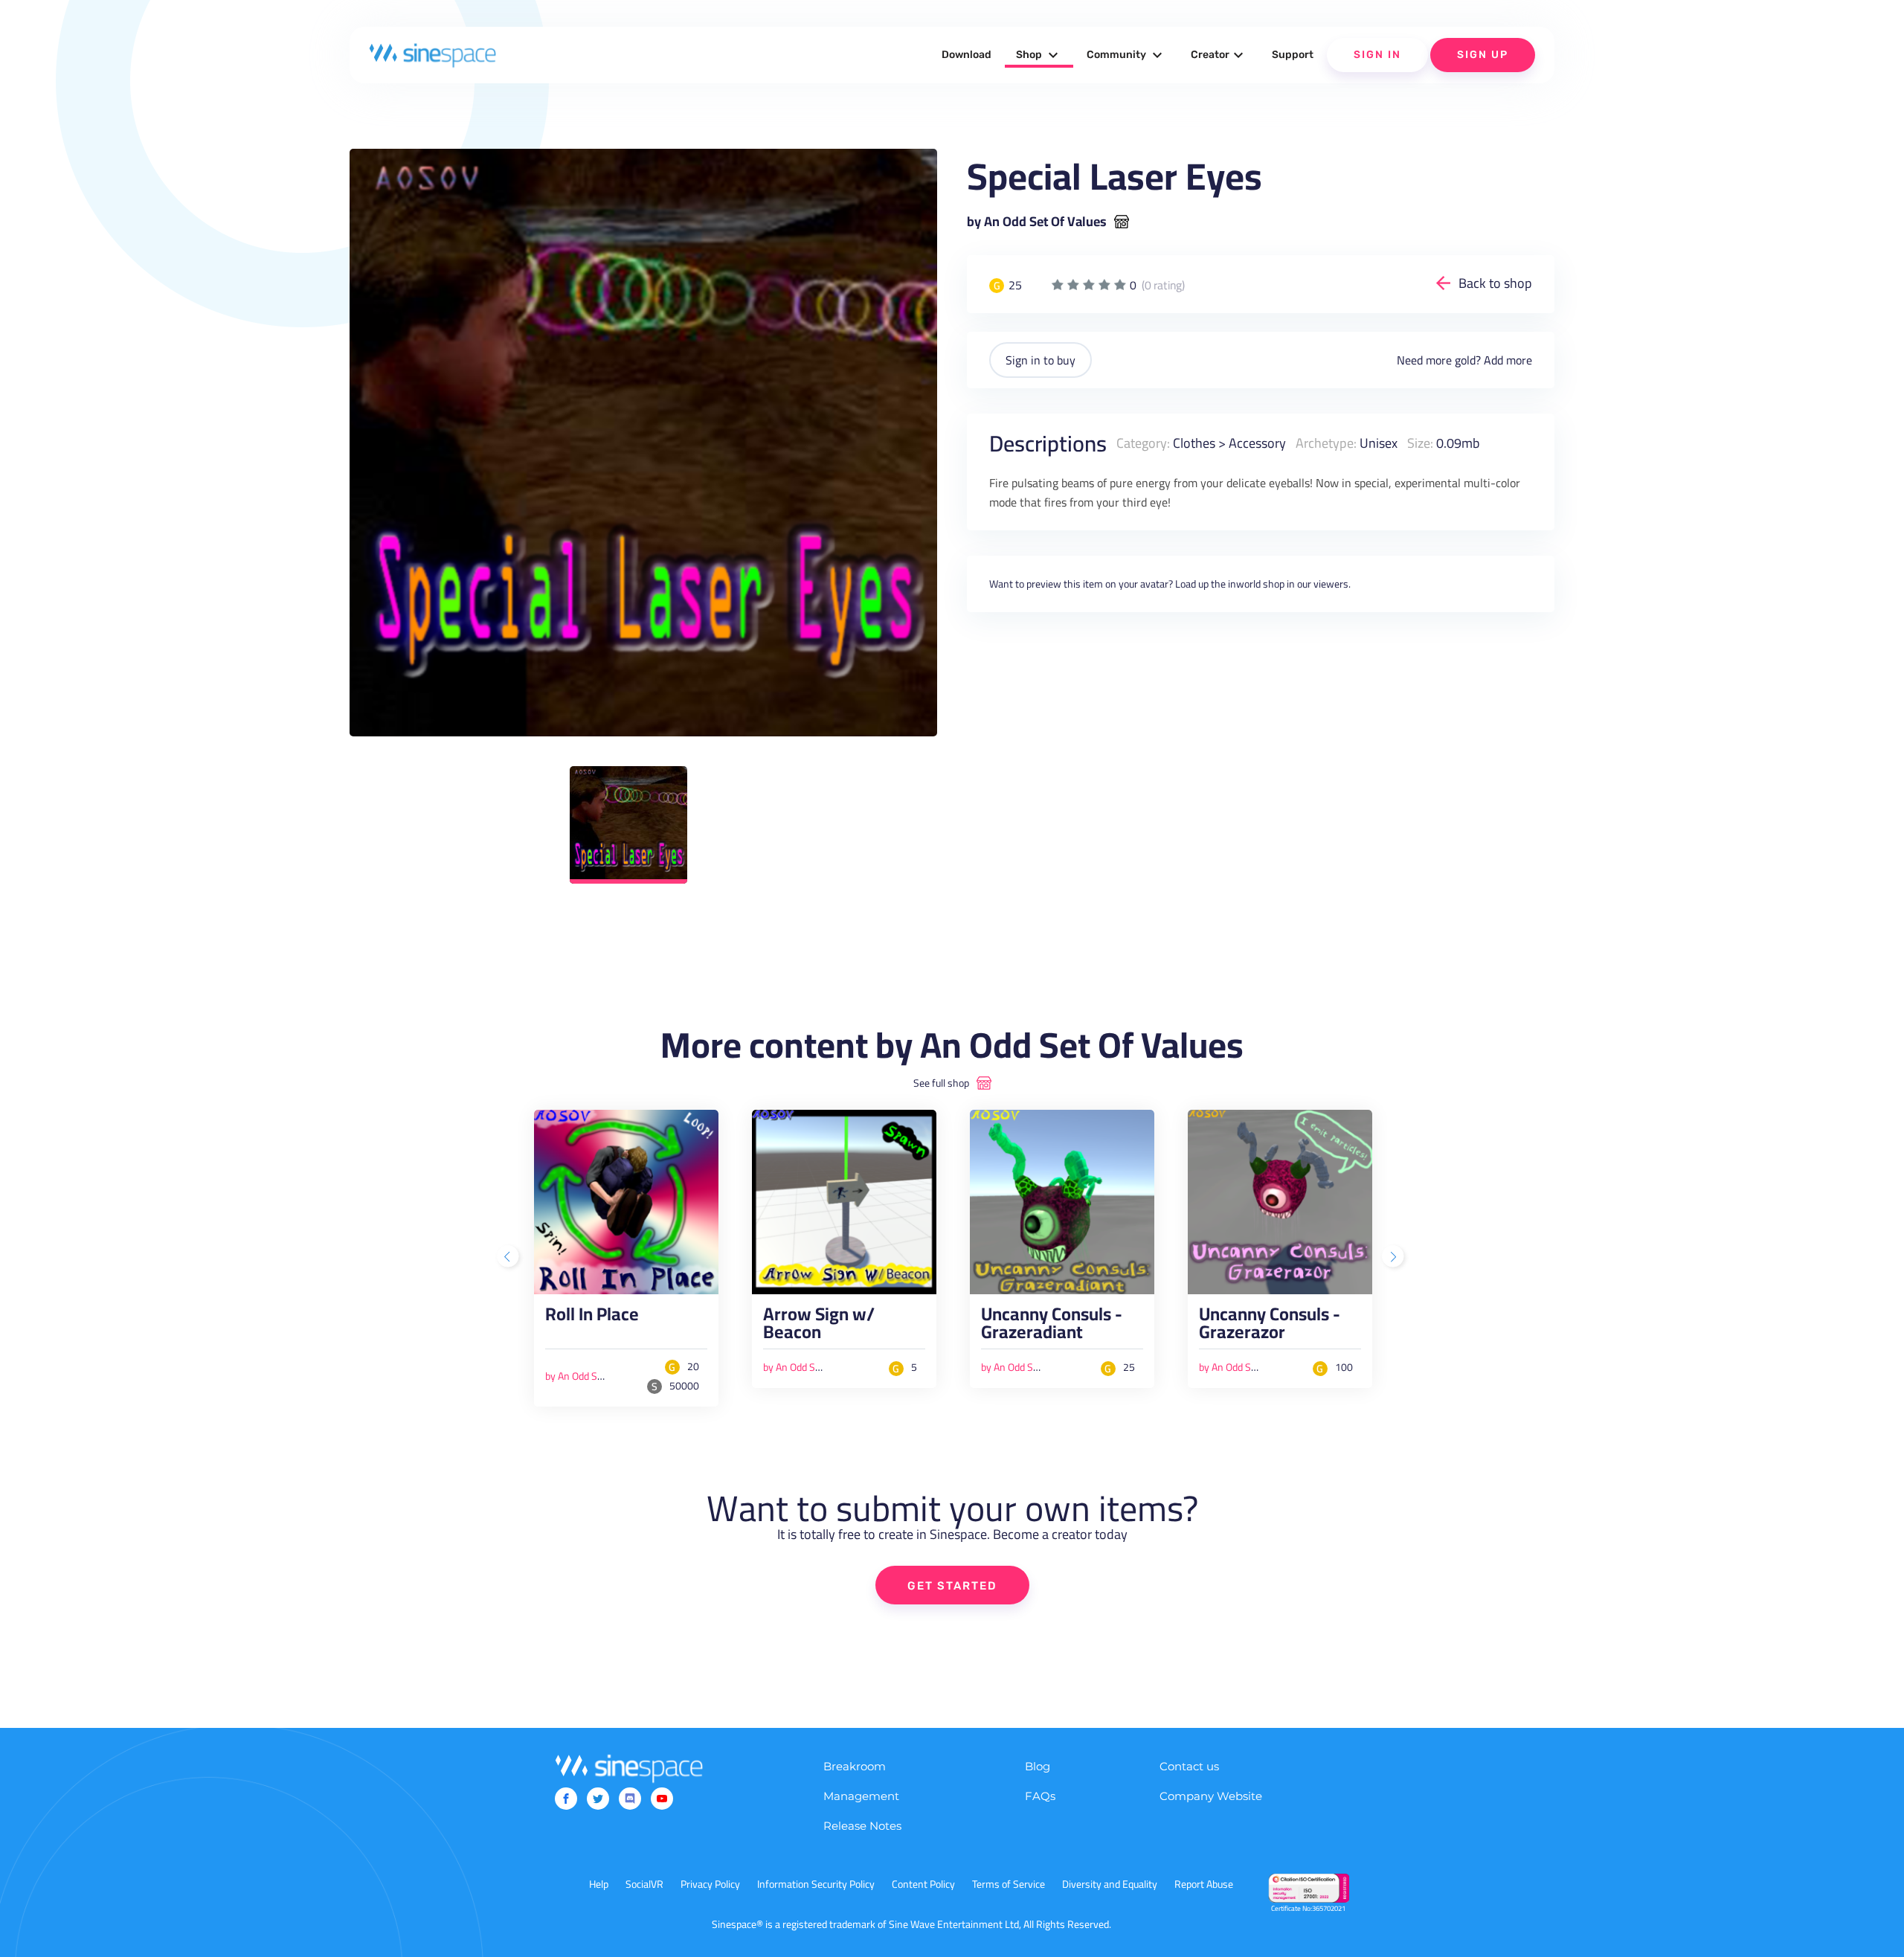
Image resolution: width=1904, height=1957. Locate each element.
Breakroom (855, 1766)
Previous (509, 1258)
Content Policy (923, 1884)
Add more (1508, 360)
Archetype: (1326, 443)
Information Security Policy (816, 1884)
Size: (1420, 443)
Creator (1219, 55)
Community (1126, 55)
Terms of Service (1009, 1884)
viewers (1331, 584)
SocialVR (644, 1884)
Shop (1039, 55)
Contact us (1189, 1766)
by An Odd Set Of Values (1037, 222)
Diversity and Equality (1110, 1884)
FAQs (1040, 1796)
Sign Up (1483, 55)
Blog (1038, 1766)
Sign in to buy (1041, 360)
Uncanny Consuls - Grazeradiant (1052, 1327)
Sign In (1377, 55)
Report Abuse (1204, 1884)
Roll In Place (592, 1318)
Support (1293, 55)
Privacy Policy (710, 1884)
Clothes (1194, 443)
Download (967, 55)
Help (599, 1884)
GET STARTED (952, 1586)
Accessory (1257, 443)
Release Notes (862, 1826)
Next (1395, 1258)
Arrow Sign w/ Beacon (819, 1327)
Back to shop (1495, 283)
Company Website (1211, 1796)
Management (861, 1796)
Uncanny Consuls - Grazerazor (1270, 1327)
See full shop (941, 1083)
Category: (1143, 443)
